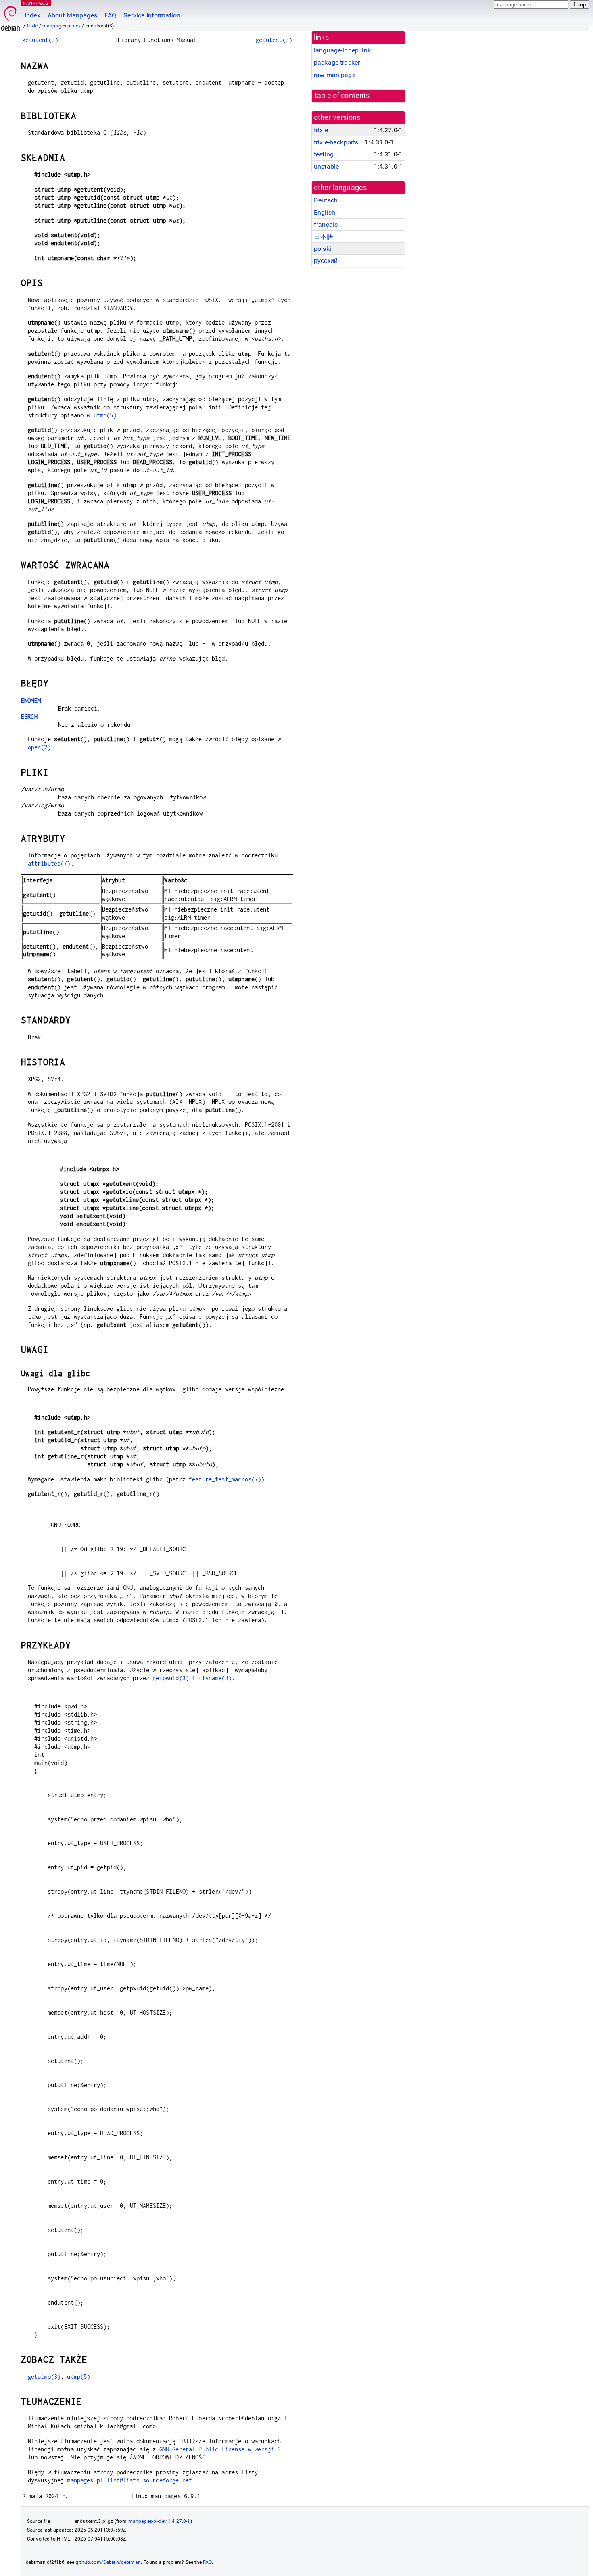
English (325, 212)
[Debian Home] (10, 16)
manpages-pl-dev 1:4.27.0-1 (159, 2521)
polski (323, 249)
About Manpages (72, 15)
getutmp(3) (44, 2377)
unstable (326, 166)
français (326, 224)
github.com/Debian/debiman (108, 2562)
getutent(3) (40, 40)
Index (32, 15)
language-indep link (342, 50)
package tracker (337, 62)
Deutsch (326, 200)
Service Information (152, 15)
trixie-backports (336, 142)
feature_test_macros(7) (225, 1479)
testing (324, 154)
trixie (32, 26)
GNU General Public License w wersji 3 (220, 2449)
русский (326, 261)
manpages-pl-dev (62, 26)
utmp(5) (105, 415)
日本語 (324, 237)
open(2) (39, 747)
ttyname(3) (215, 1678)
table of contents (342, 96)
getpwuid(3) (171, 1678)
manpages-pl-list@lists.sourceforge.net (129, 2480)
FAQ (110, 15)
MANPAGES (36, 3)
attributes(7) (49, 863)
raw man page (335, 75)
